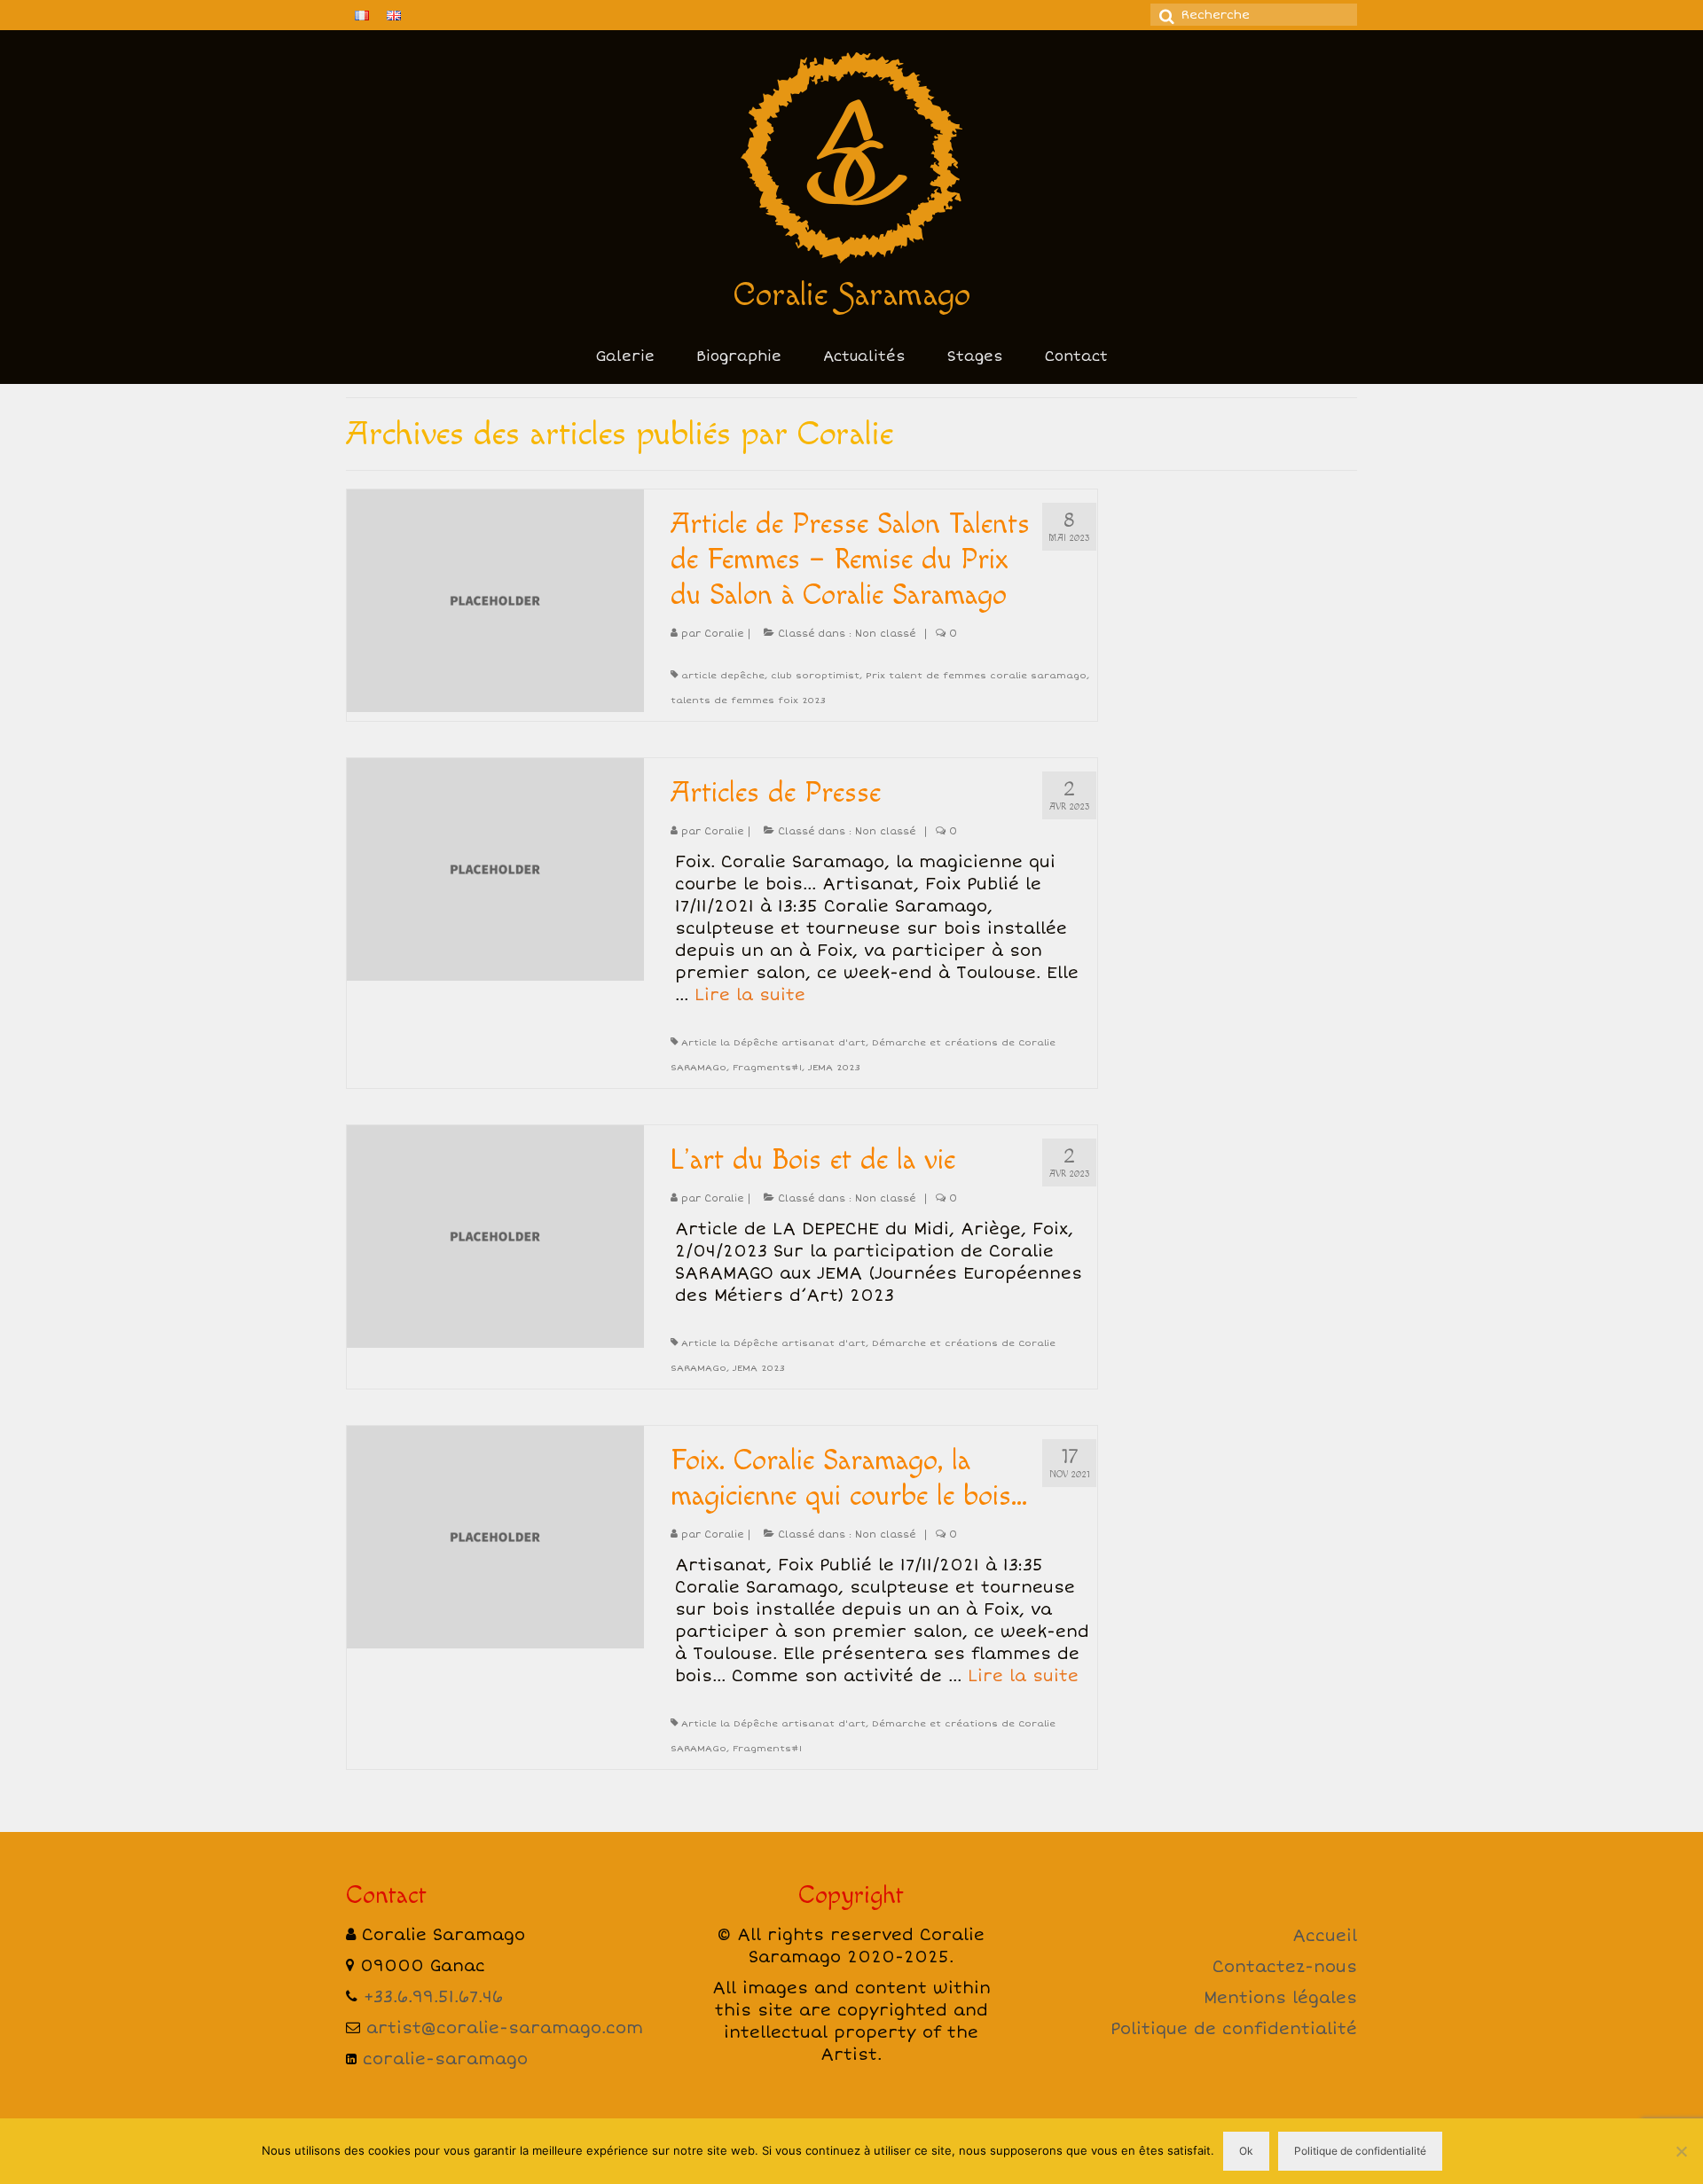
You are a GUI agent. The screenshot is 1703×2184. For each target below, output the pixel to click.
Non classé (885, 634)
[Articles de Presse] (495, 867)
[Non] (1681, 2151)
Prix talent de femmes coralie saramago (976, 676)
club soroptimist (815, 676)
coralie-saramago (445, 2059)
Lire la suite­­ (750, 995)
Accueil (1325, 1936)
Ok (1246, 2151)
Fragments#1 (767, 1068)
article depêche (723, 676)
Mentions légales (1280, 1998)
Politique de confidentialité (1234, 2029)
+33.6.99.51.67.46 (433, 1997)
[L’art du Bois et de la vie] (495, 1234)
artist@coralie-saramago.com (505, 2028)
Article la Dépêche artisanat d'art (773, 1043)
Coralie (724, 634)
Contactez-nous (1285, 1967)
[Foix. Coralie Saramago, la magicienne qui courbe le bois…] (495, 1535)
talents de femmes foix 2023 (748, 701)
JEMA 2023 (834, 1068)
